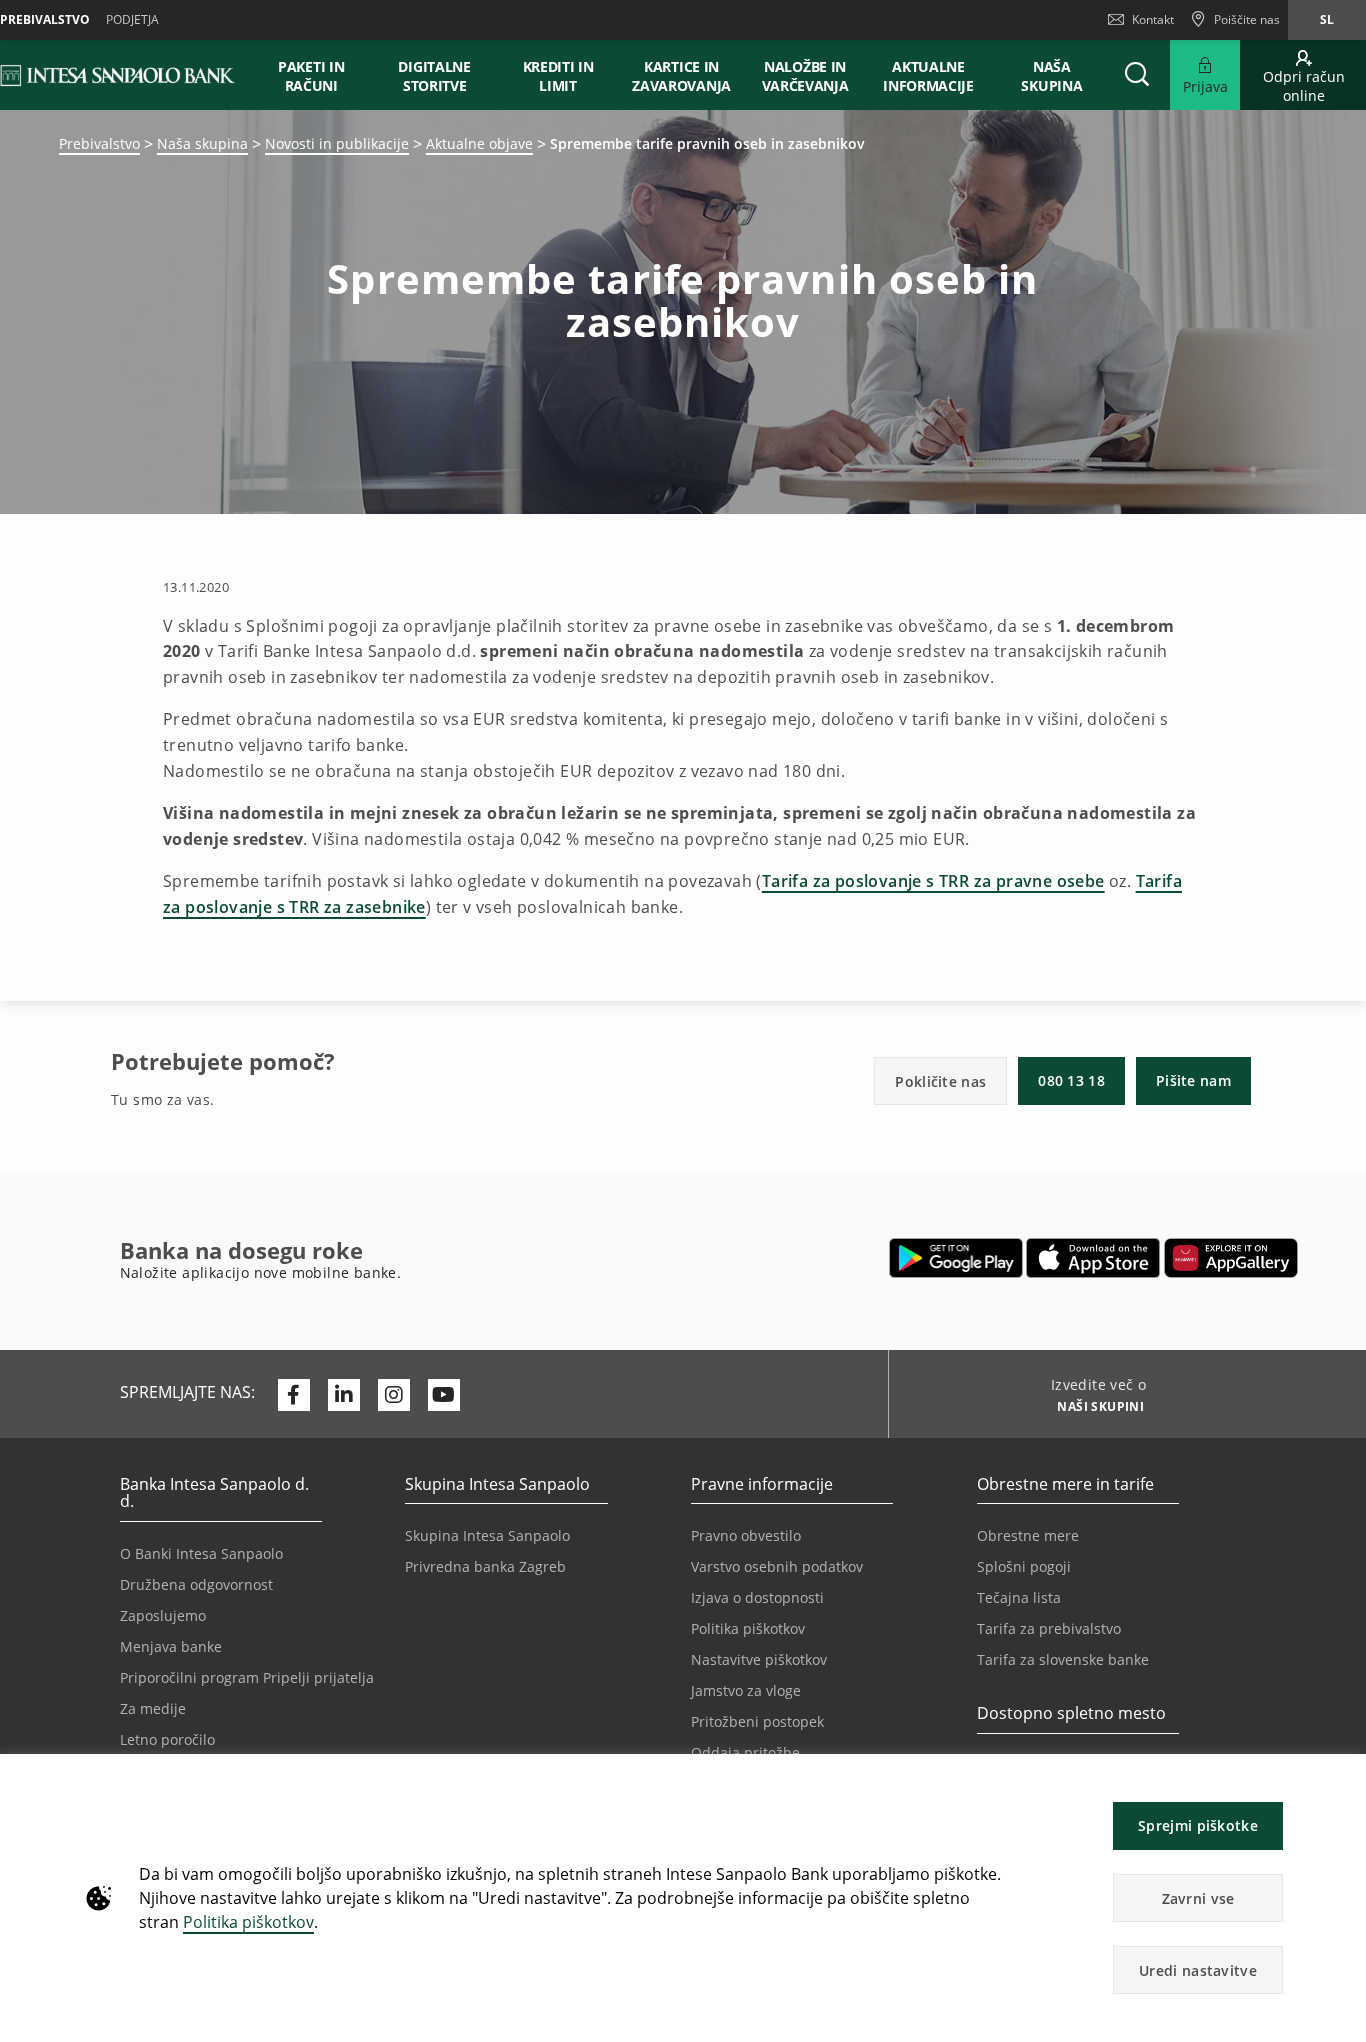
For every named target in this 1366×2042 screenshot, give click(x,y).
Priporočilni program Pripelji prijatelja (247, 1677)
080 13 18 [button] (1071, 1080)
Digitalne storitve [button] (434, 76)
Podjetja (132, 19)
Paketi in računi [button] (311, 76)
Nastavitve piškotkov (759, 1659)
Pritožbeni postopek (757, 1721)
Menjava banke (171, 1646)
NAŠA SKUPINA (1051, 76)
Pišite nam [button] (1193, 1080)
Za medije (153, 1708)
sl (1327, 19)
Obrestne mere (1028, 1535)
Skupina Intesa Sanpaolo (487, 1535)
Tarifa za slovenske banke (1063, 1659)
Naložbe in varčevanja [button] (805, 76)
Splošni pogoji (1024, 1566)
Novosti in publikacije (337, 143)
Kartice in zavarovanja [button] (681, 76)
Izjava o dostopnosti (757, 1597)
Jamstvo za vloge (746, 1690)
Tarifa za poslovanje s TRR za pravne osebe (933, 881)
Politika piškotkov (248, 1922)
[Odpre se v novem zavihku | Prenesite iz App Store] (1093, 1258)
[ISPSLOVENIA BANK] (118, 75)
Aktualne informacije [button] (928, 76)
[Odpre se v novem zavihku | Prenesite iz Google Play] (956, 1258)
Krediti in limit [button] (558, 76)
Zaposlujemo (163, 1615)
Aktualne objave (479, 143)
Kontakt (1153, 19)
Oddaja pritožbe (745, 1752)
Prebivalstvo (99, 143)
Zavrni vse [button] (1198, 1898)
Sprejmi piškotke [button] (1198, 1825)
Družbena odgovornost (196, 1584)
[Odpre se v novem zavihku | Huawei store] (1230, 1258)
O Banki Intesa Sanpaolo (201, 1553)
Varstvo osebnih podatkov (777, 1566)
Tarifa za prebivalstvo (1049, 1628)
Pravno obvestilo (746, 1535)
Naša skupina (202, 143)
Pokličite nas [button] (940, 1081)
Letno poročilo (167, 1739)
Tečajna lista (1019, 1597)
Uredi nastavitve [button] (1198, 1970)
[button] (1342, 1779)
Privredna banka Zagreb (485, 1566)
